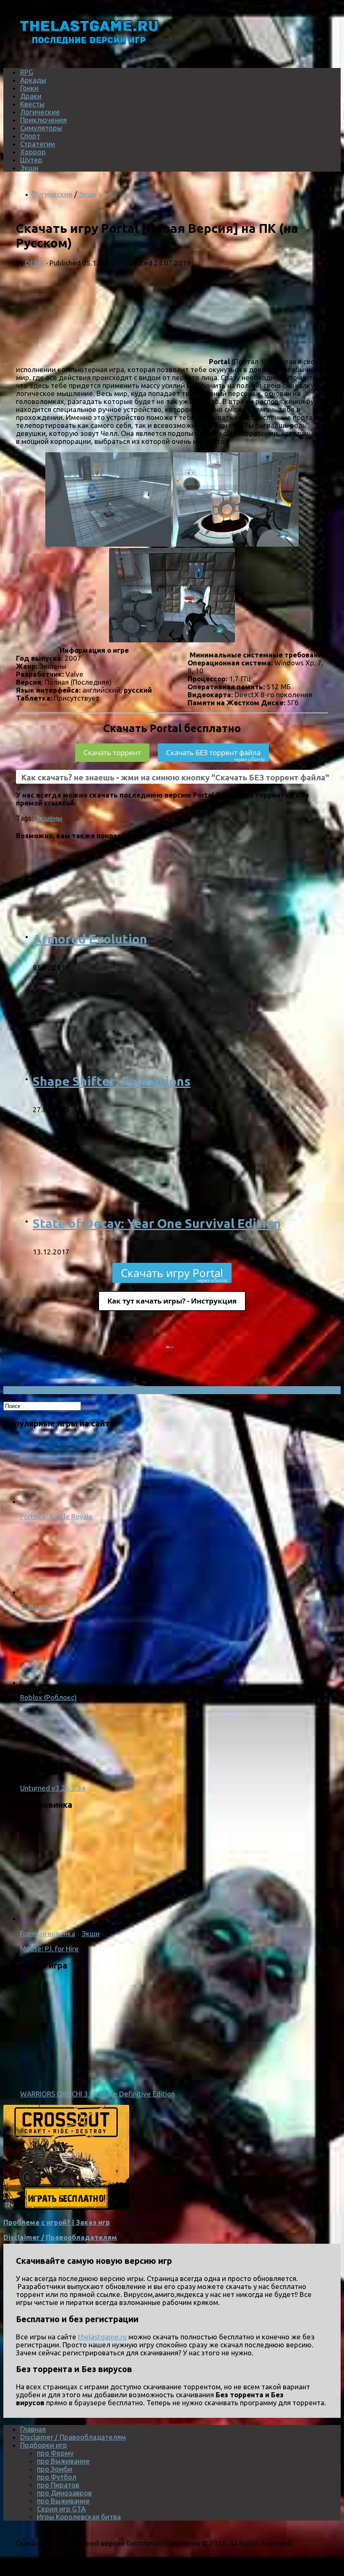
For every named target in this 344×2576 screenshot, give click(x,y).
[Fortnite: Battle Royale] (54, 1501)
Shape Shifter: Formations (112, 1081)
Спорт (30, 136)
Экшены (48, 818)
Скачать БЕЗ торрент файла (215, 755)
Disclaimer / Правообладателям (60, 2237)
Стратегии (38, 144)
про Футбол (57, 2477)
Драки (31, 96)
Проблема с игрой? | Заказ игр (57, 2222)
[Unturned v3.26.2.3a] (54, 1773)
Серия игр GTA (61, 2509)
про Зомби (55, 2469)
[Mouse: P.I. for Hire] (129, 1918)
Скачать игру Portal (174, 1274)
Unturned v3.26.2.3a (53, 1788)
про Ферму (55, 2453)
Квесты (32, 104)
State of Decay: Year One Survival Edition (157, 1223)
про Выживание (63, 2461)
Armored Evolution (90, 939)
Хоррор (33, 152)
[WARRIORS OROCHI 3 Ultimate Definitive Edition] (129, 2079)
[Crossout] (54, 1592)
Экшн (29, 168)
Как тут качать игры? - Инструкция (172, 1301)
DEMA (35, 263)
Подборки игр (44, 2445)
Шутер (31, 160)
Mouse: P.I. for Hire (50, 1949)
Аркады (33, 80)
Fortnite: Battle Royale (56, 1516)
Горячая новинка (48, 1933)
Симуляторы (41, 128)
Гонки (29, 88)
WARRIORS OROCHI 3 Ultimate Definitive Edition (98, 2094)
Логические (40, 112)
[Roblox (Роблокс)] (54, 1682)
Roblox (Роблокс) (48, 1697)
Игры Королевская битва (79, 2517)
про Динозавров (64, 2493)
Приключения (43, 120)
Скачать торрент (112, 752)
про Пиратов (58, 2485)
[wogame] (66, 2207)
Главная (33, 2429)
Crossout (34, 1607)
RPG (27, 72)
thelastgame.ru (102, 2337)
